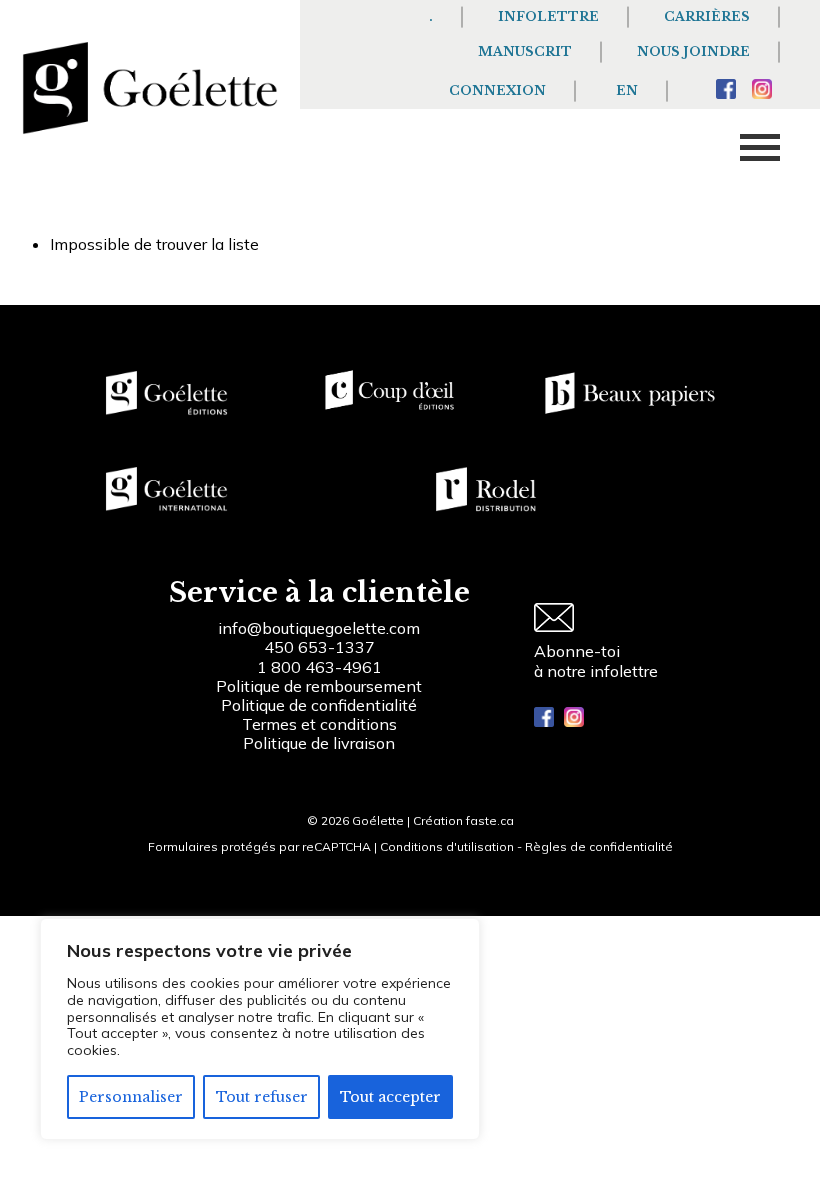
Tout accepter (390, 1097)
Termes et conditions (319, 724)
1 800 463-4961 (319, 667)
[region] (260, 1029)
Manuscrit (525, 51)
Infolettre (548, 16)
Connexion (497, 90)
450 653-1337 (319, 647)
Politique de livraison (319, 743)
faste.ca (490, 820)
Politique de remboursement (319, 686)
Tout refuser (262, 1097)
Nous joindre (693, 51)
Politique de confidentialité (319, 705)
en (627, 90)
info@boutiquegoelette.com (319, 628)
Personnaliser (131, 1097)
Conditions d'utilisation (447, 846)
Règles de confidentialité (599, 846)
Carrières (707, 16)
